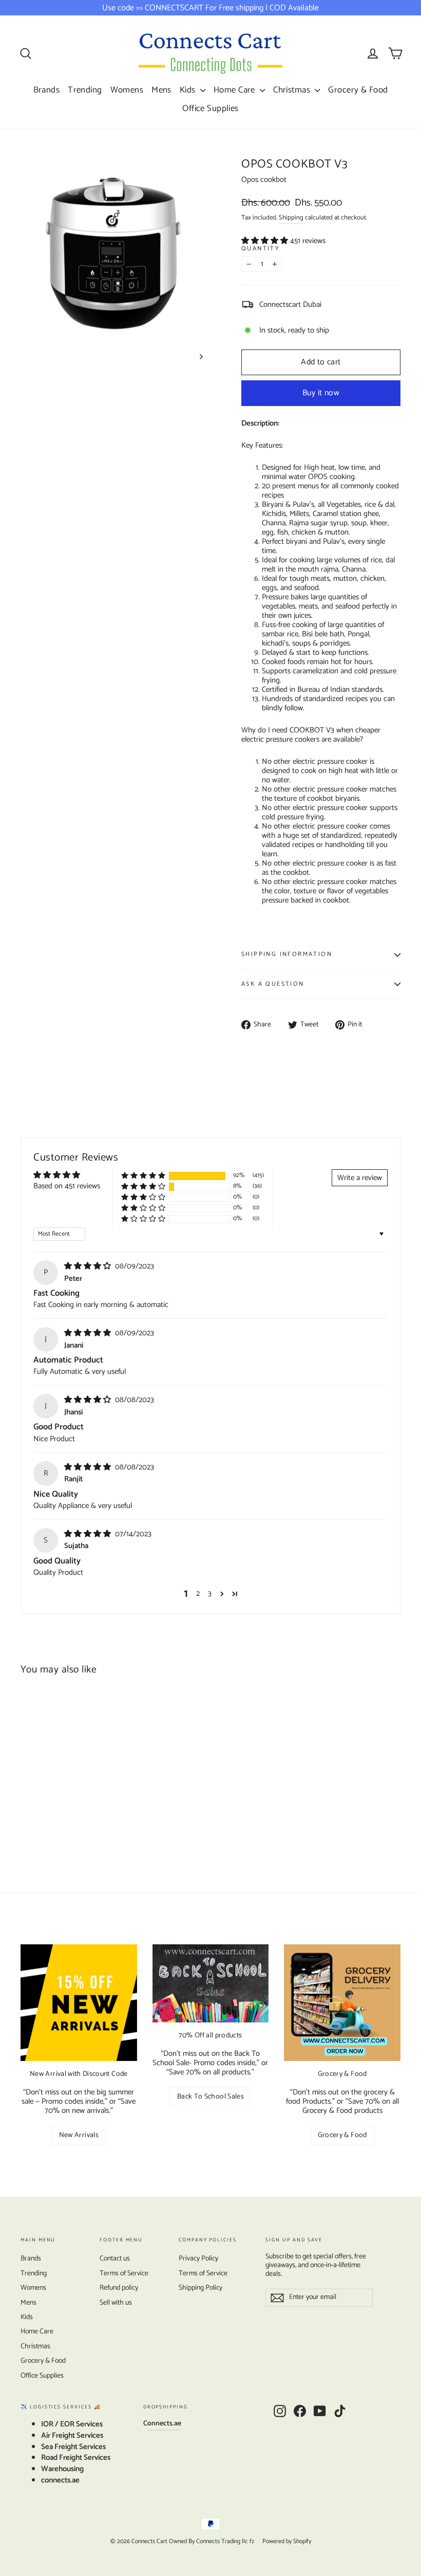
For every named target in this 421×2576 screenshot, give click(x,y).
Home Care (235, 90)
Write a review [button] (360, 1178)
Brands (47, 90)
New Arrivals (79, 2135)
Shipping (291, 218)
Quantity (261, 249)
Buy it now (321, 393)
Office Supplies (210, 108)
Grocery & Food (358, 90)
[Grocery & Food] (342, 2003)
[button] (266, 241)
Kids (189, 90)
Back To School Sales (210, 2097)
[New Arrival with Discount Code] (79, 2003)
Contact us (115, 2259)
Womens (127, 90)
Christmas (293, 90)
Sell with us (116, 2303)
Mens (161, 90)
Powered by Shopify (287, 2541)
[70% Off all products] (211, 1983)
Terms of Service (124, 2274)
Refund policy (119, 2288)
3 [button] (210, 1594)
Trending (85, 90)
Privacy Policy (198, 2259)
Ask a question (273, 984)
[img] (89, 1266)
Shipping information (287, 954)
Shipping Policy (200, 2288)
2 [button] (198, 1594)
